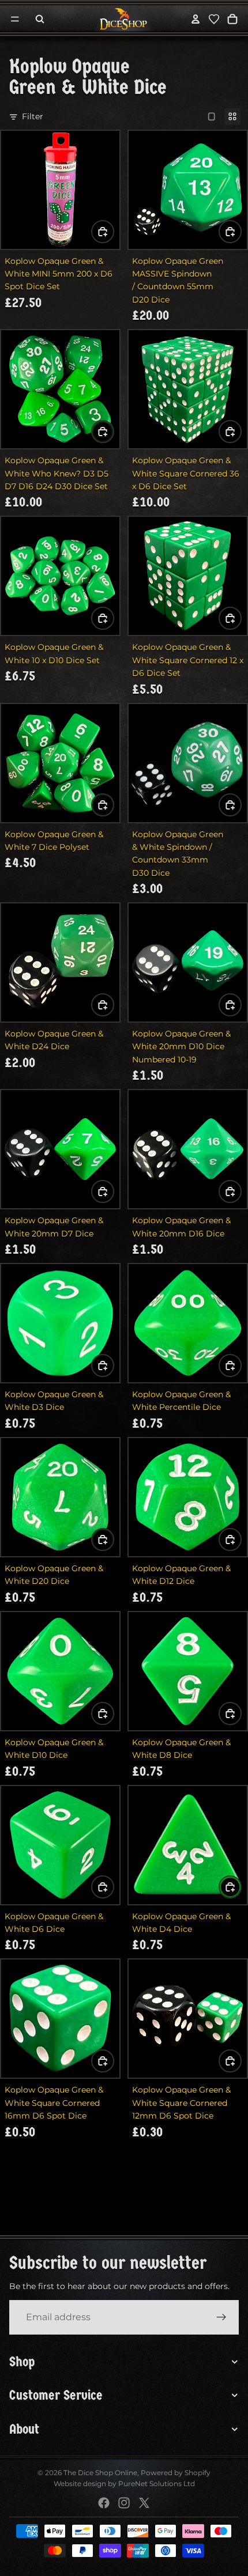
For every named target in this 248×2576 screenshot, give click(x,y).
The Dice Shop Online (100, 2473)
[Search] (40, 19)
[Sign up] (221, 2317)
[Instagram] (124, 2503)
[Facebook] (104, 2503)
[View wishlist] (214, 19)
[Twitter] (144, 2503)
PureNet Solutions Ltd (157, 2484)
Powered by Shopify (176, 2473)
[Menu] (15, 19)
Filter (33, 116)
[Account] (196, 19)
